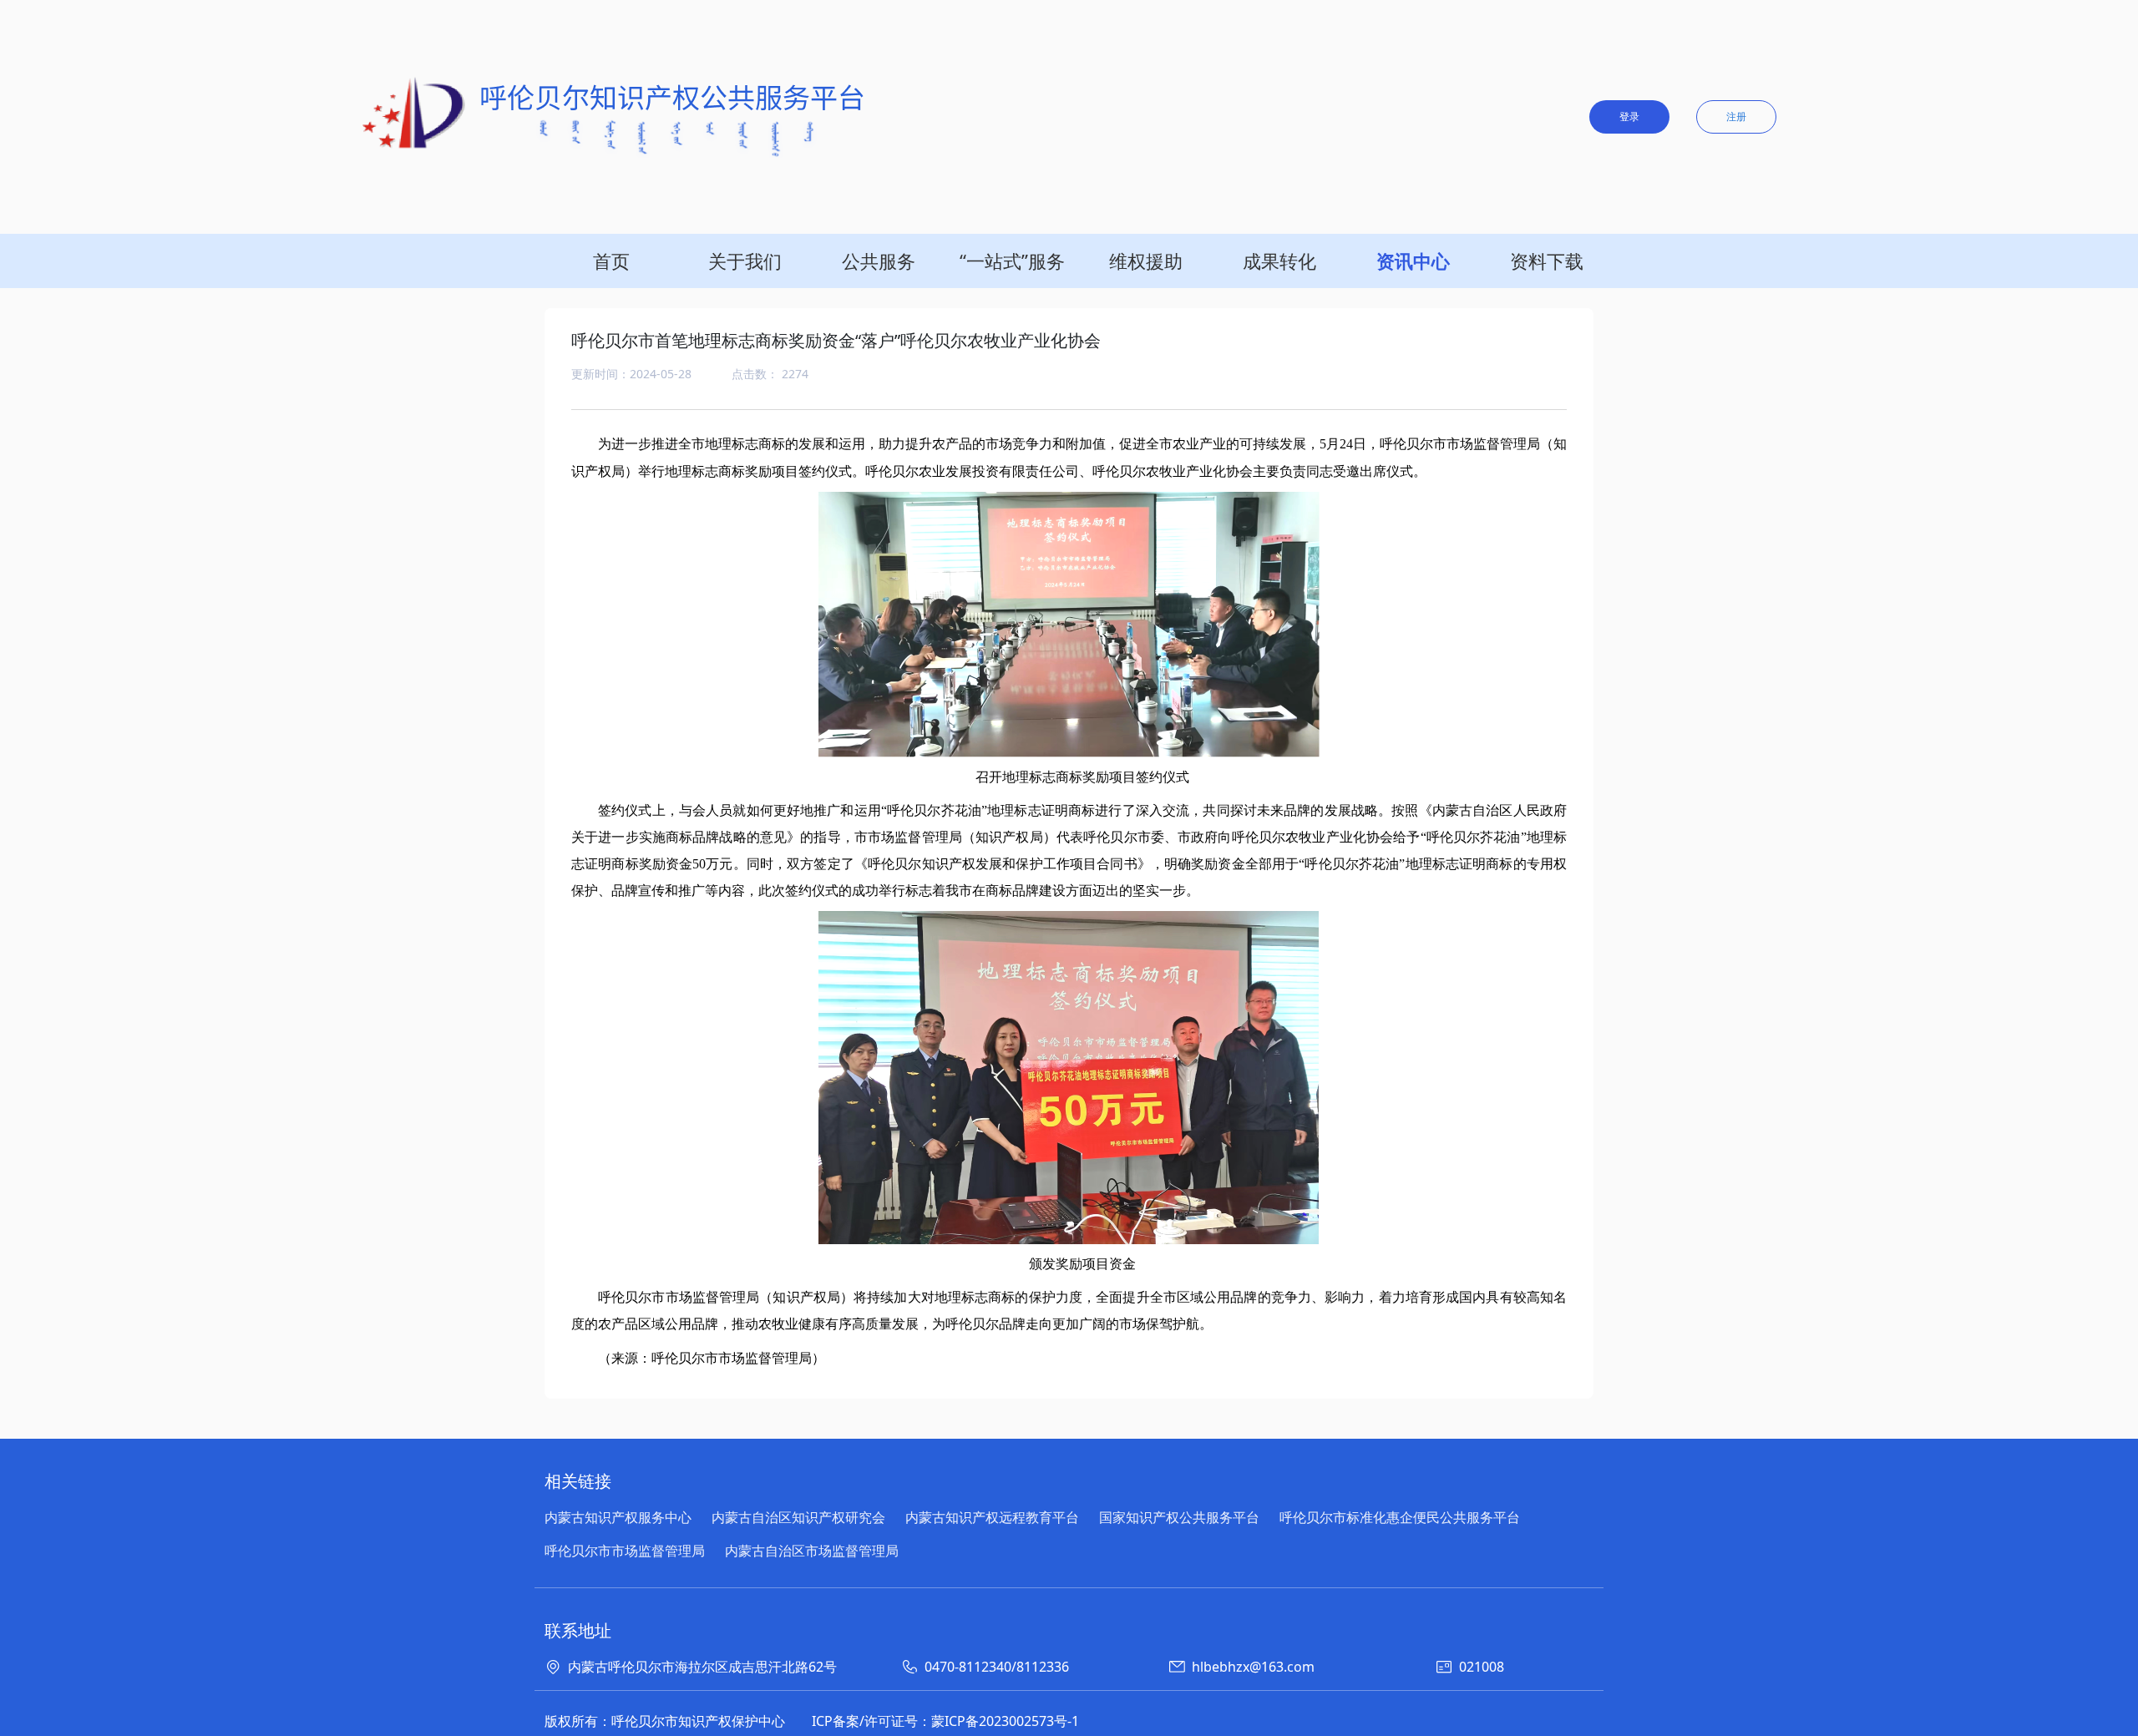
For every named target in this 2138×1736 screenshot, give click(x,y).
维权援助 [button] (1146, 261)
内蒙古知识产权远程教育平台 (992, 1517)
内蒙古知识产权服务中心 (618, 1517)
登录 (1629, 116)
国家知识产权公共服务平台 (1179, 1517)
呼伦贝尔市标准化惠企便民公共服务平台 (1400, 1517)
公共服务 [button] (879, 261)
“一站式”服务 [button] (1012, 261)
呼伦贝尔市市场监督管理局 (625, 1551)
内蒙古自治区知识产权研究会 (798, 1517)
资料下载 (1547, 261)
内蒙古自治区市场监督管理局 (812, 1551)
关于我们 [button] (745, 261)
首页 (611, 261)
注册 (1736, 116)
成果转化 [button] (1279, 261)
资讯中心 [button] (1413, 261)
